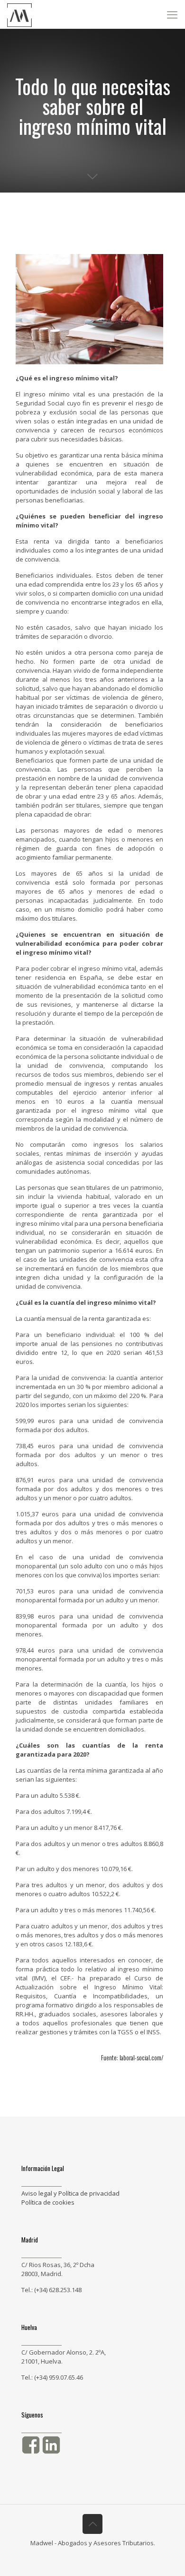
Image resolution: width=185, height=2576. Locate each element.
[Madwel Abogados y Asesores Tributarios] (19, 14)
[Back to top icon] (92, 2524)
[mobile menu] (172, 14)
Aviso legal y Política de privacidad (70, 2193)
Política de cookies (48, 2202)
